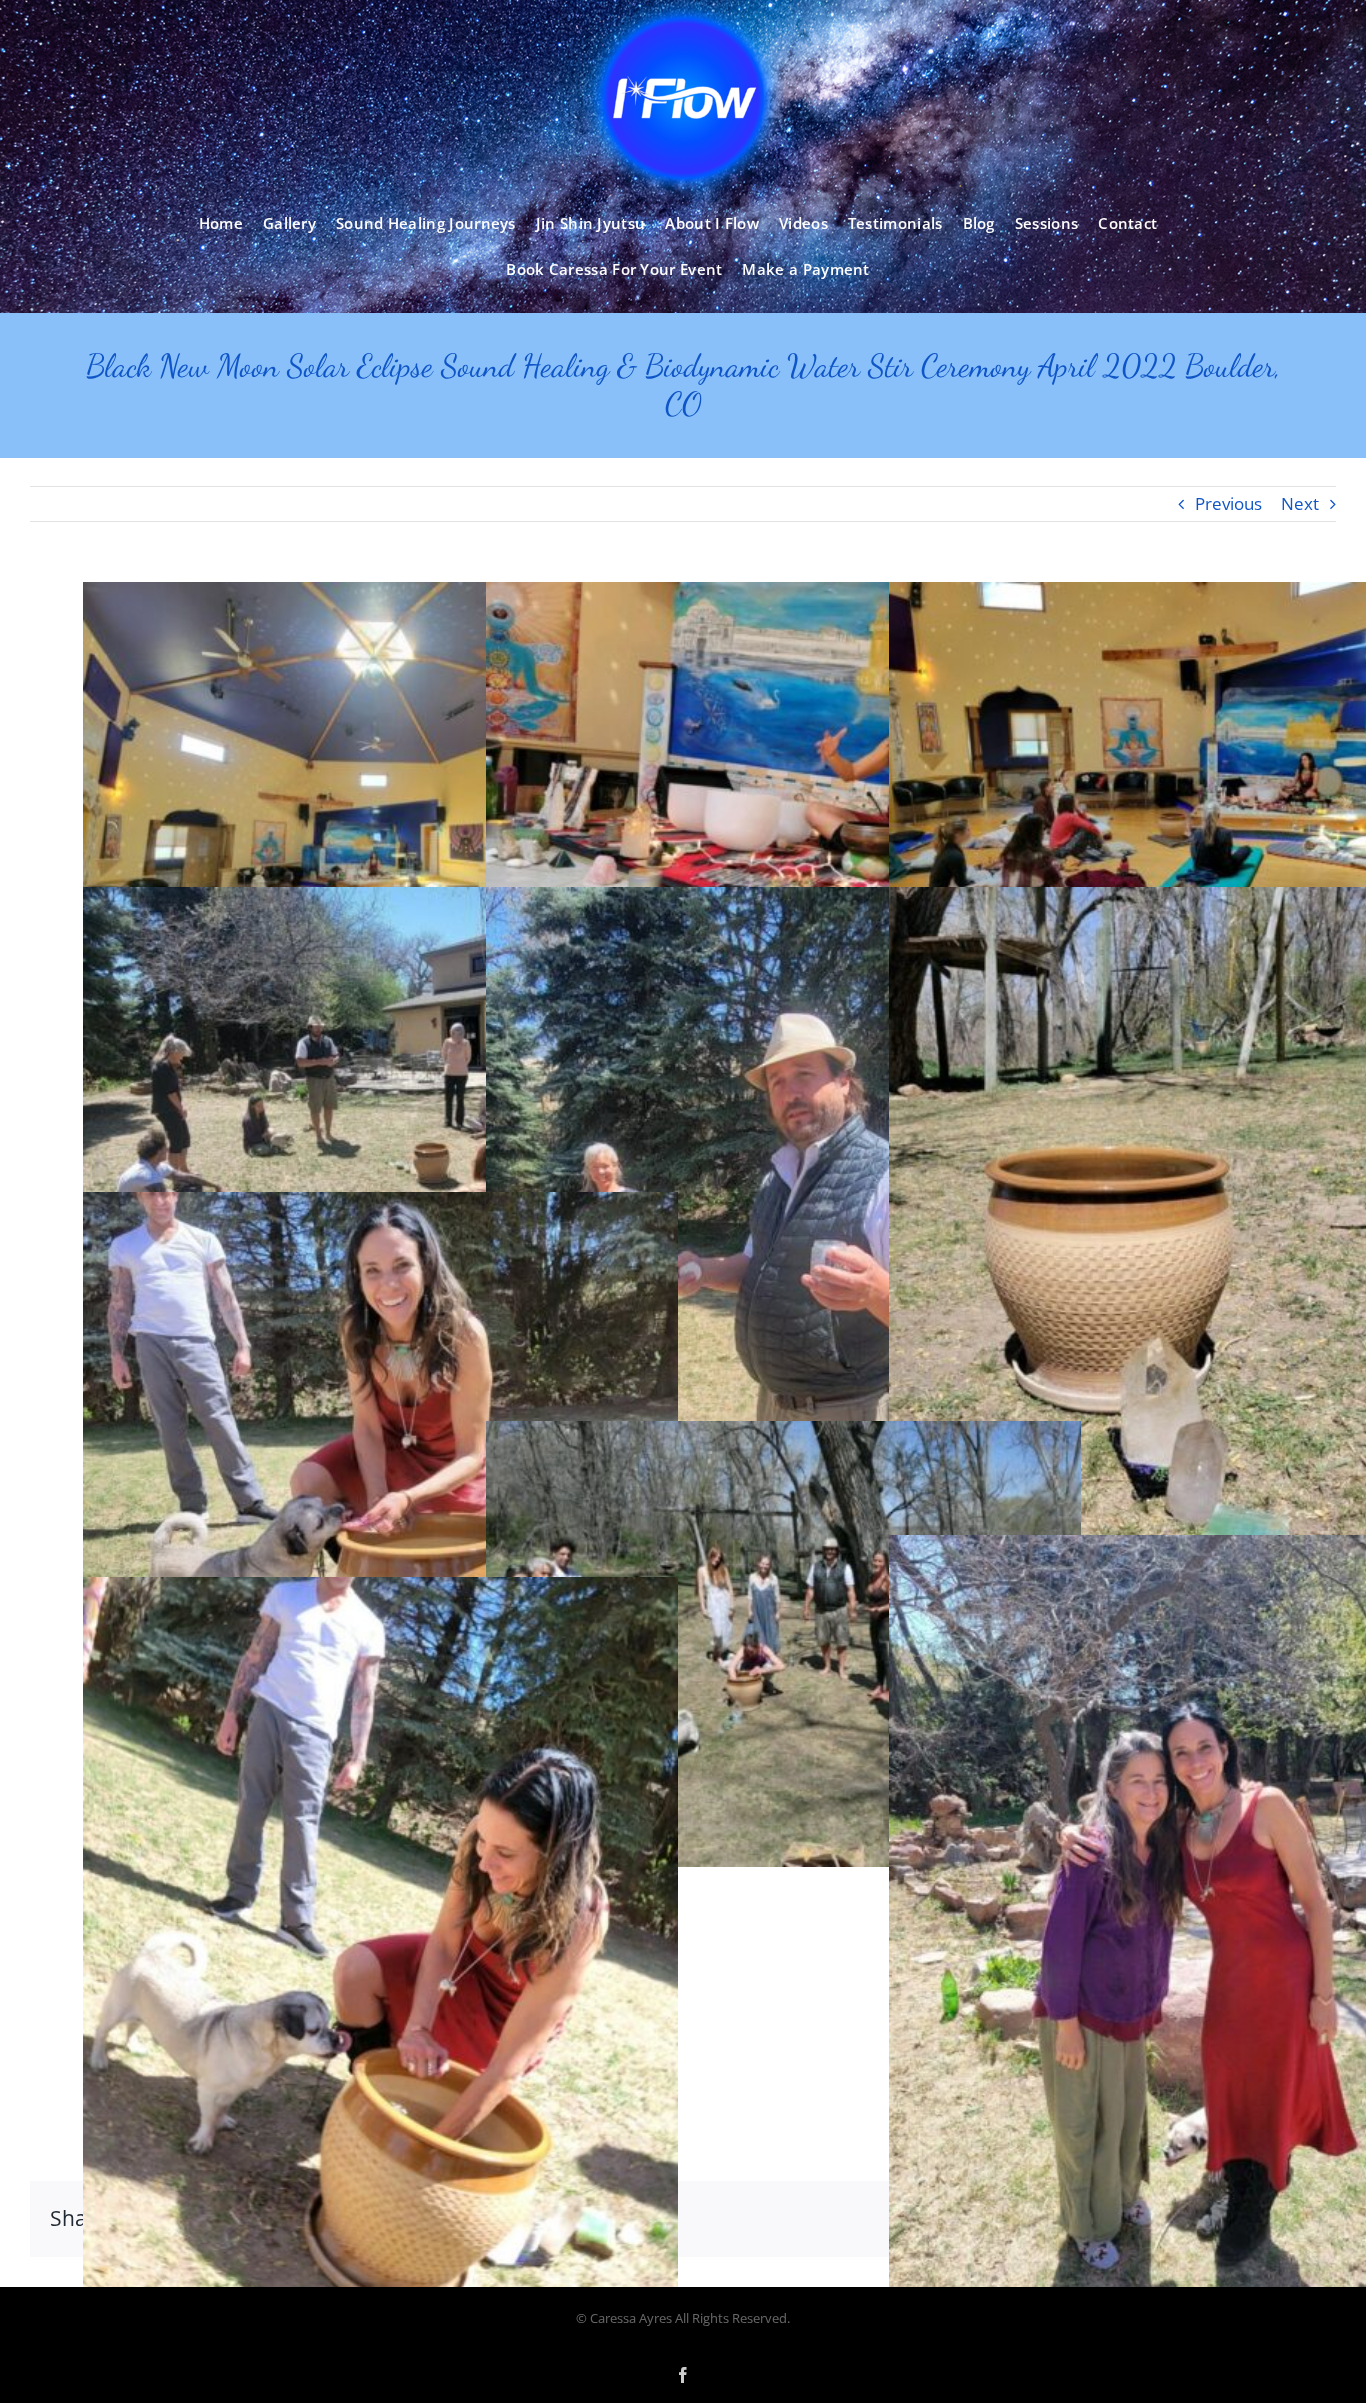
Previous (1228, 503)
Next (1300, 503)
